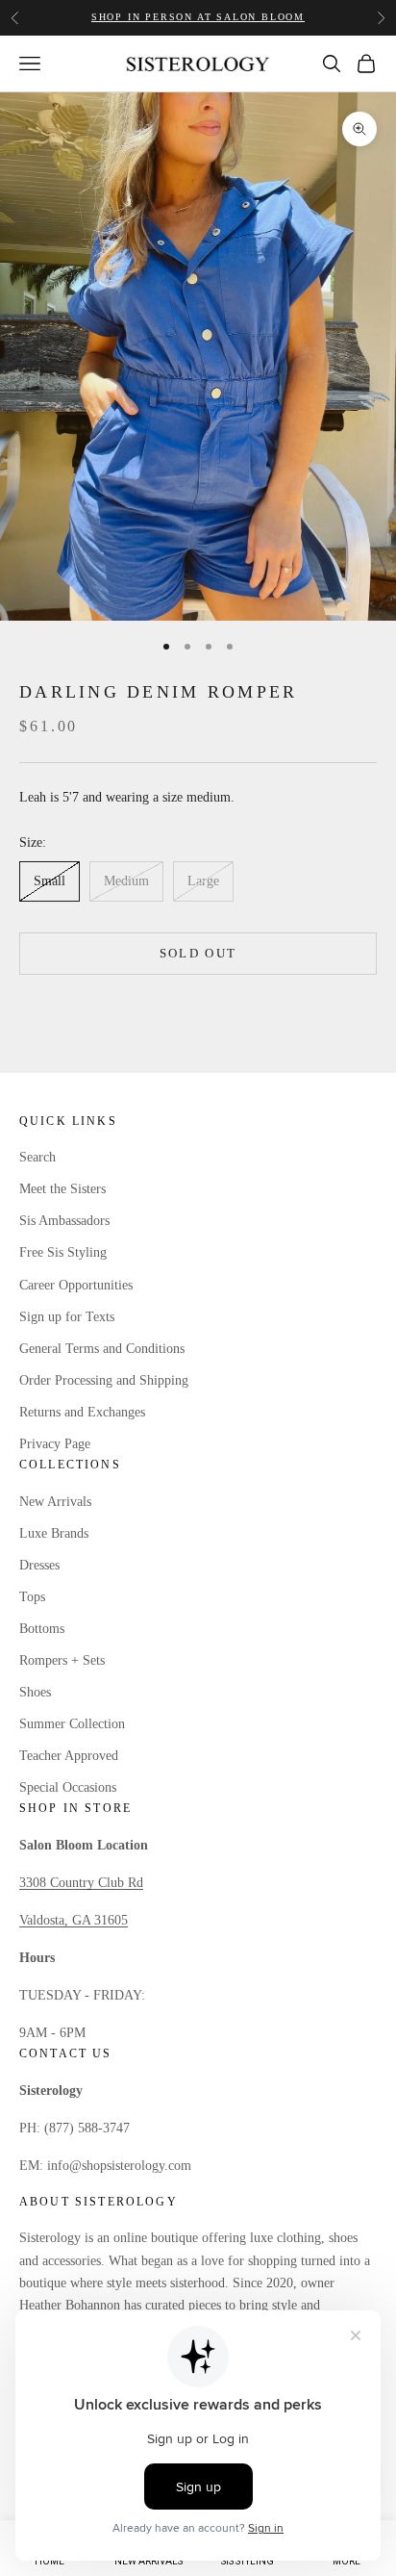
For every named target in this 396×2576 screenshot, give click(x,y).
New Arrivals (55, 1502)
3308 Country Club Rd (81, 1883)
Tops (32, 1597)
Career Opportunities (76, 1285)
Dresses (39, 1565)
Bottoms (42, 1629)
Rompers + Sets (62, 1660)
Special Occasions (68, 1787)
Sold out (198, 953)
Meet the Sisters (62, 1189)
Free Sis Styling (63, 1252)
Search (37, 1157)
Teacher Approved (69, 1756)
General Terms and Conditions (102, 1349)
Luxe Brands (54, 1533)
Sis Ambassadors (64, 1221)
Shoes (35, 1692)
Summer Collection (72, 1724)
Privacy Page (55, 1444)
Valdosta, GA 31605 (74, 1920)
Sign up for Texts (67, 1317)
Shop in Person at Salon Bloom (198, 17)
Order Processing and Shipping (104, 1380)
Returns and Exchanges (82, 1412)
